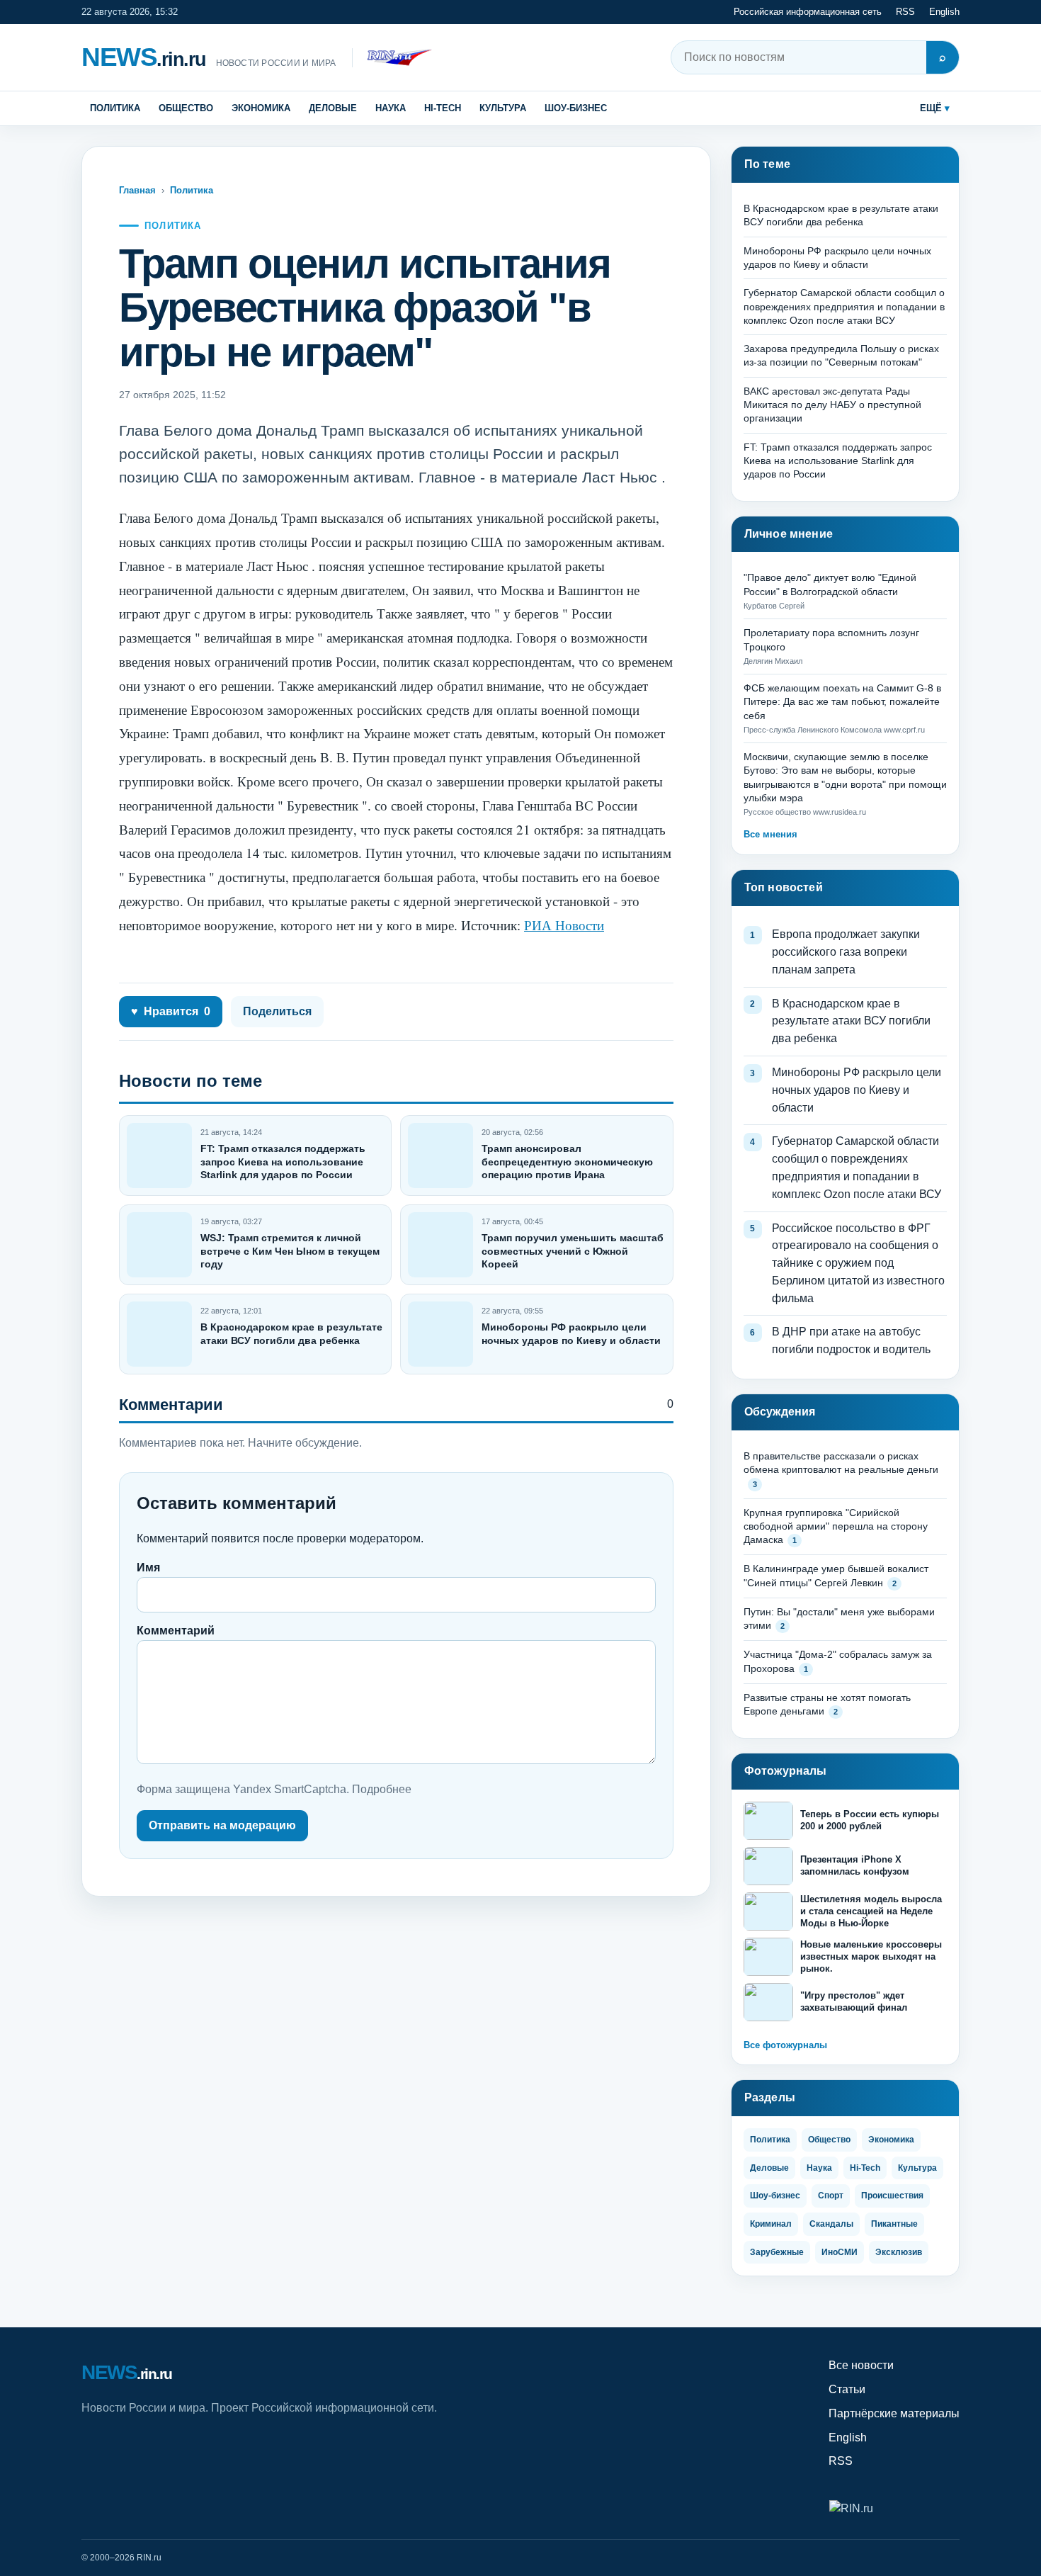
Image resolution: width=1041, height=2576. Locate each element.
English (944, 12)
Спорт (831, 2196)
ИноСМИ (840, 2252)
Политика (115, 108)
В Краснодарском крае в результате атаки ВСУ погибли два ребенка (851, 1021)
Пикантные (894, 2224)
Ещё (931, 108)
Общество (186, 108)
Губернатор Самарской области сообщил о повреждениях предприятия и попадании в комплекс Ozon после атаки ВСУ (844, 306)
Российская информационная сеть (808, 12)
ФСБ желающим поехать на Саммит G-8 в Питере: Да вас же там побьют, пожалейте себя (842, 702)
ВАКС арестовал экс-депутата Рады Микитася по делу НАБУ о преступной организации (832, 405)
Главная (137, 190)
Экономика (261, 108)
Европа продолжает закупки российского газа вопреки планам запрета (846, 952)
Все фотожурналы (785, 2045)
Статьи (847, 2389)
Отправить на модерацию (222, 1825)
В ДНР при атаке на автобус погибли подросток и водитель (851, 1340)
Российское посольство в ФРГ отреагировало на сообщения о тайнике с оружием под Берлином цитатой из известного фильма (858, 1263)
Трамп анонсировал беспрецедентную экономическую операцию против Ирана (567, 1161)
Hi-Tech (443, 108)
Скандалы (831, 2224)
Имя (148, 1567)
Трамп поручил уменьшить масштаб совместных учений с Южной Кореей (573, 1250)
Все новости (861, 2365)
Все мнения (770, 834)
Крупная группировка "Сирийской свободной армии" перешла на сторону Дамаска (836, 1526)
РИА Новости (564, 925)
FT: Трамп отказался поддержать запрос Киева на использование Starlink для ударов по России (283, 1161)
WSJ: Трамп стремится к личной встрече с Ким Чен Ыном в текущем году (290, 1250)
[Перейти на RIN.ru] (392, 58)
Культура (503, 108)
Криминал (771, 2224)
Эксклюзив (899, 2252)
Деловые (333, 108)
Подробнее (382, 1789)
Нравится (171, 1011)
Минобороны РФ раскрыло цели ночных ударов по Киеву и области (857, 1090)
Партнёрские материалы (894, 2413)
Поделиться (277, 1011)
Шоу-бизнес (576, 108)
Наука (391, 108)
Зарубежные (777, 2252)
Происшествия (892, 2196)
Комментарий (176, 1631)
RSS (905, 12)
